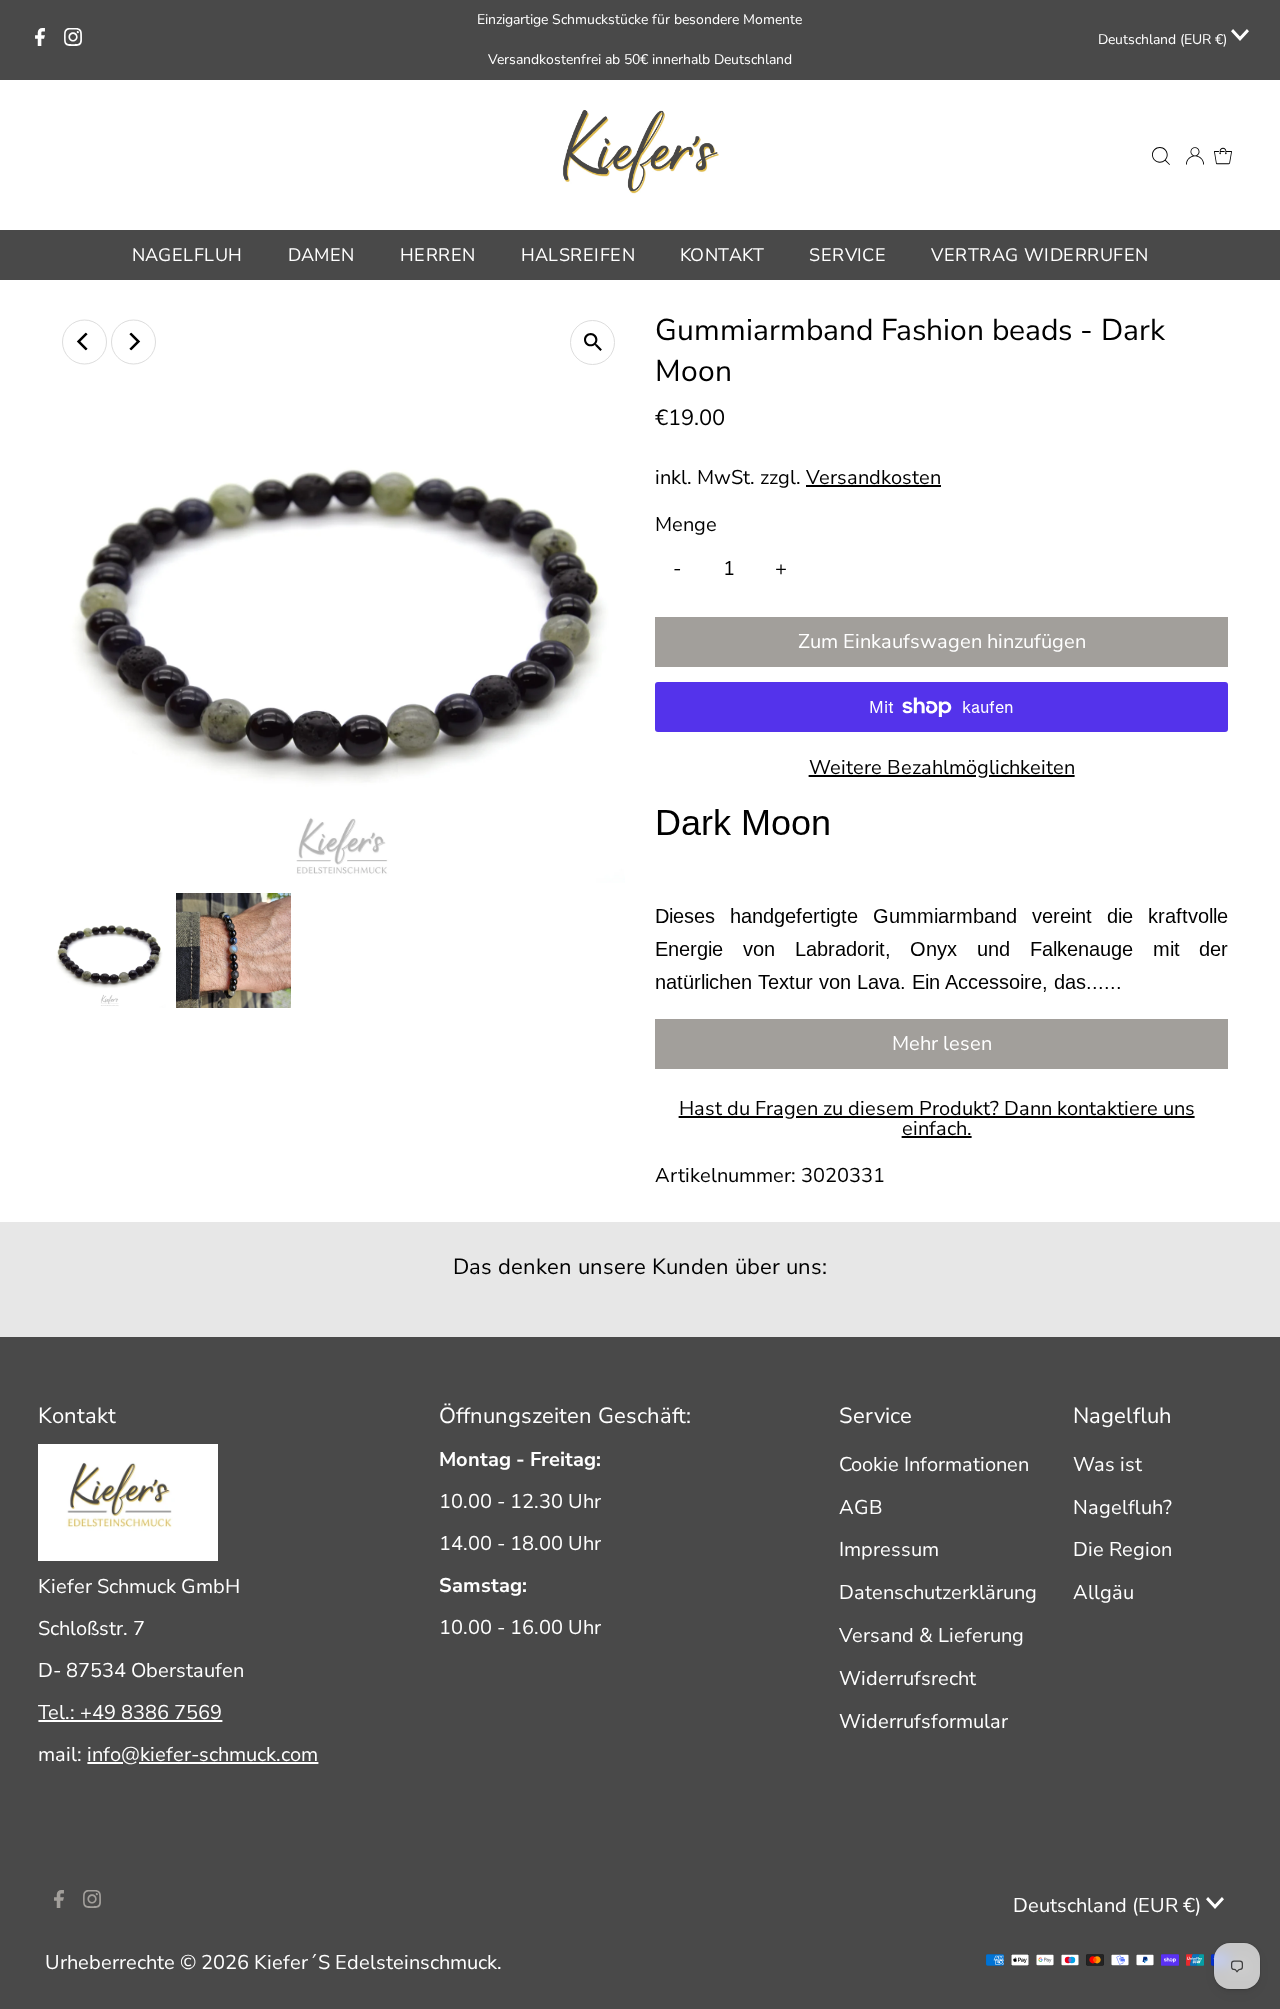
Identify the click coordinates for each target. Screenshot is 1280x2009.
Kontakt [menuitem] (722, 255)
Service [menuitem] (847, 255)
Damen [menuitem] (321, 255)
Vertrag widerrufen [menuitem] (1039, 255)
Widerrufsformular (923, 1721)
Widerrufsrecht (907, 1678)
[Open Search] (1161, 155)
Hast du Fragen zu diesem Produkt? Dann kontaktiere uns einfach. (937, 1119)
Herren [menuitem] (438, 255)
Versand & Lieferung (931, 1635)
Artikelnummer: (725, 1175)
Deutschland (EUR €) (1164, 39)
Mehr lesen (942, 1043)
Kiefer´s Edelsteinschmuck (375, 1962)
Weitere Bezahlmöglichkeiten (942, 767)
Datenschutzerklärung (938, 1592)
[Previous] (84, 341)
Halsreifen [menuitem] (578, 255)
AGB (861, 1507)
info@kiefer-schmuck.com (202, 1754)
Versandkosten (873, 477)
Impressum (889, 1549)
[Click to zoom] (592, 342)
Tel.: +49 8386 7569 (130, 1712)
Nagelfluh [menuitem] (187, 255)
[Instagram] (73, 40)
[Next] (133, 341)
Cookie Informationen (934, 1464)
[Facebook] (40, 40)
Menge (686, 524)
